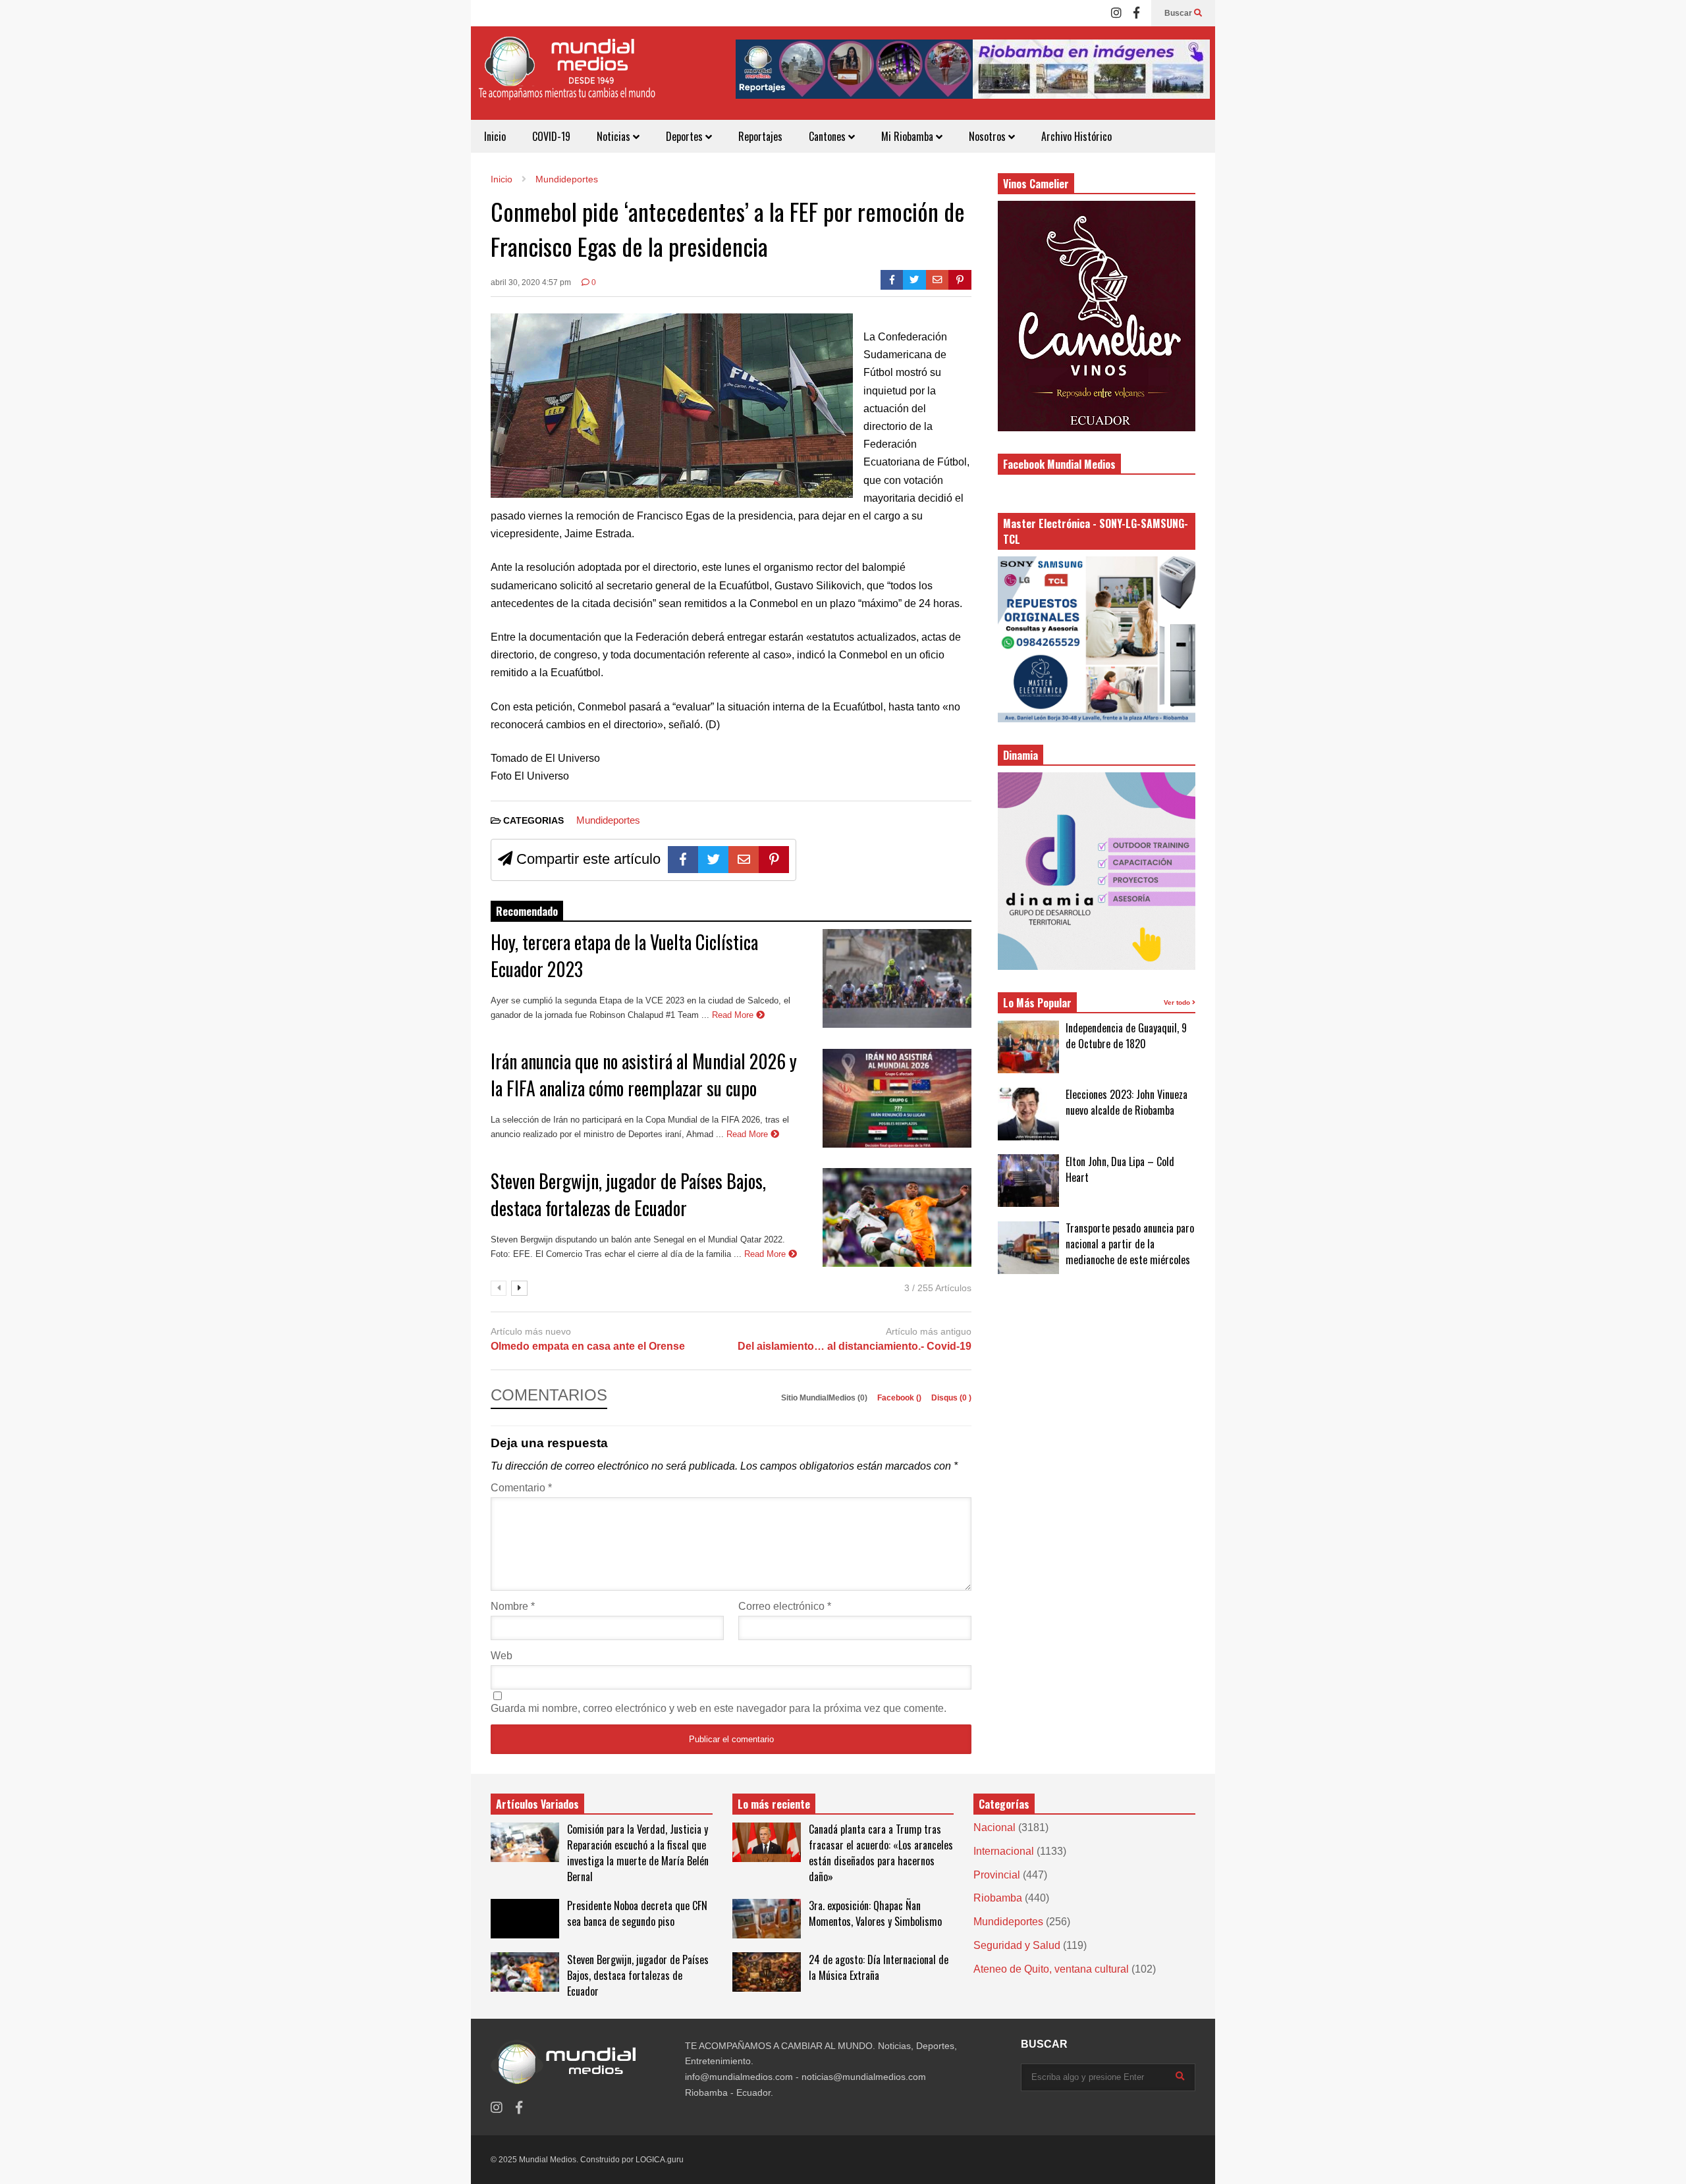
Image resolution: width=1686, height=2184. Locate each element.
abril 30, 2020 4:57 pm (531, 282)
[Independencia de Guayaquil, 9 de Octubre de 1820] (1028, 1047)
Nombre (513, 1606)
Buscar (1179, 13)
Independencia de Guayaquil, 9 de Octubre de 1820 (1126, 1036)
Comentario (521, 1488)
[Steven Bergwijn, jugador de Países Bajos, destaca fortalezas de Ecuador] (897, 1217)
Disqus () (951, 1398)
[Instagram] (1116, 13)
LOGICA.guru (660, 2160)
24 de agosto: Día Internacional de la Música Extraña (879, 1967)
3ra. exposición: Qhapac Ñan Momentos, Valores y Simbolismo (875, 1913)
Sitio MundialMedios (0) (825, 1398)
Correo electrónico (785, 1606)
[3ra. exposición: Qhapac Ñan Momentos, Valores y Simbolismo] (767, 1919)
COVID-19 (551, 136)
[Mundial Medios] (566, 78)
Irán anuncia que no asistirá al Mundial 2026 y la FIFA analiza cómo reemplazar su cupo (644, 1075)
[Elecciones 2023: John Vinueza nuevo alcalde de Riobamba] (1028, 1114)
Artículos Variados (537, 1804)
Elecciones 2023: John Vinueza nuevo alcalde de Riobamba (1127, 1102)
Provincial (997, 1875)
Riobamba (998, 1898)
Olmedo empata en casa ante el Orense (588, 1346)
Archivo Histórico (1076, 136)
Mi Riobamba (909, 136)
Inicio (495, 136)
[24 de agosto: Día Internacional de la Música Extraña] (767, 1972)
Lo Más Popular (1037, 1003)
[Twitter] (914, 280)
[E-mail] (938, 280)
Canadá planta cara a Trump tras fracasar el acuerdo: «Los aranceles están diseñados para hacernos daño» (881, 1853)
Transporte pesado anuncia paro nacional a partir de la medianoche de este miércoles (1130, 1244)
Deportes (686, 136)
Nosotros (989, 136)
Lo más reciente (774, 1804)
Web (502, 1656)
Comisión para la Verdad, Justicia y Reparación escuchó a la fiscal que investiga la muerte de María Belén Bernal (638, 1853)
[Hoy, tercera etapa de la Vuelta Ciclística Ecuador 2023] (897, 978)
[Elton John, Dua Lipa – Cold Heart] (1028, 1181)
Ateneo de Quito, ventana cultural (1051, 1969)
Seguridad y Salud (1017, 1945)
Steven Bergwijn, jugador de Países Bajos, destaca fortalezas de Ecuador (628, 1194)
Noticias (615, 136)
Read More (734, 1015)
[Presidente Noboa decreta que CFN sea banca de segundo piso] (525, 1919)
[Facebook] (1136, 13)
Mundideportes (608, 820)
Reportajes (760, 136)
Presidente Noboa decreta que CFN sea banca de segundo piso (637, 1913)
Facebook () (900, 1398)
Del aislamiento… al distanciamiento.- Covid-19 (855, 1346)
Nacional (994, 1827)
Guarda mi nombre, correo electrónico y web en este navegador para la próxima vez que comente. (719, 1708)
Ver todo (1178, 1002)
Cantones (829, 136)
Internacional (1004, 1851)
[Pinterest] (960, 280)
